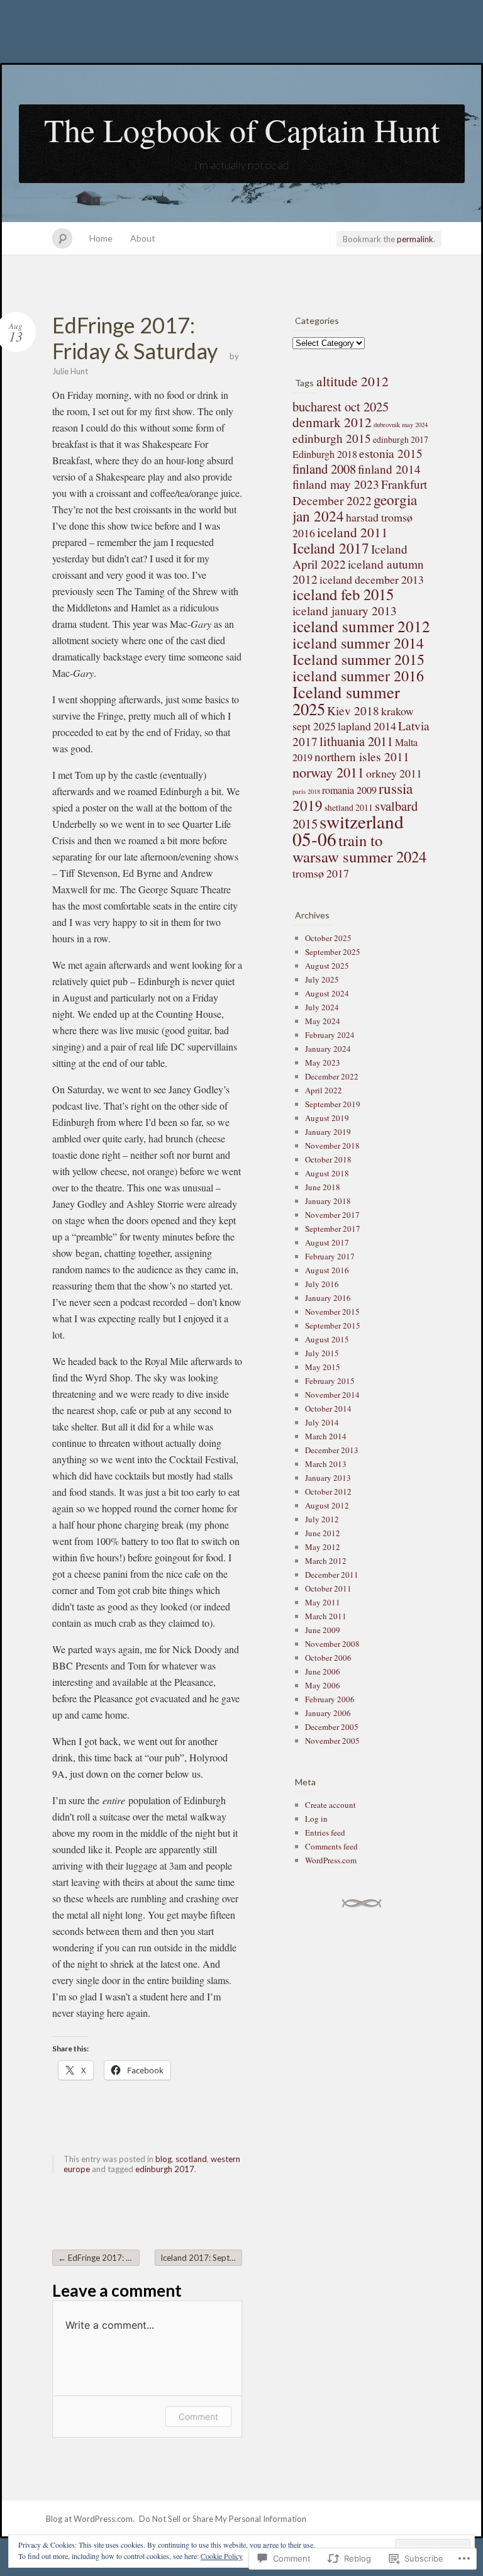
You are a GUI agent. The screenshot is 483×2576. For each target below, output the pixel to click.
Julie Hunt (70, 371)
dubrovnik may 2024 (401, 425)
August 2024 (327, 993)
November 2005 (332, 1741)
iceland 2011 (353, 532)
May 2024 (323, 1021)
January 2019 (328, 1132)
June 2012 (323, 1533)
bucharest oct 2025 (341, 406)
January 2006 (328, 1713)
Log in (316, 1819)
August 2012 (327, 1505)
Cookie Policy (222, 2556)
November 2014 (332, 1395)
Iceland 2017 (331, 548)
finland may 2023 (336, 484)
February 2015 (330, 1381)
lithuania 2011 (356, 741)
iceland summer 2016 (358, 676)
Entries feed (325, 1832)
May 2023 (323, 1062)
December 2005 (332, 1727)
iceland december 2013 (372, 579)
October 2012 (328, 1492)
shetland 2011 (349, 807)
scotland (191, 2159)
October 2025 (328, 938)
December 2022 (332, 1076)
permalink (415, 239)
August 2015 (327, 1339)
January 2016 (328, 1298)
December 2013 (332, 1450)
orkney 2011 (394, 773)
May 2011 (323, 1602)
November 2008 (332, 1644)
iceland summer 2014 (358, 643)
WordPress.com (331, 1860)
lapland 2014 (367, 726)
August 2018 (327, 1173)
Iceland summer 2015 (358, 659)
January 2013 (328, 1478)
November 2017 (332, 1215)
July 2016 (322, 1284)
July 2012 (322, 1519)
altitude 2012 (353, 381)
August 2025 (327, 966)
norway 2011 (328, 772)
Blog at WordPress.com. (90, 2519)
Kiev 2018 (353, 711)
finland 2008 (324, 469)
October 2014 (328, 1408)
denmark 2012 (332, 422)
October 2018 (328, 1159)
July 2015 (322, 1353)
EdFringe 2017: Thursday (99, 2258)
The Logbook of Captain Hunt (242, 130)
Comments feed (331, 1846)
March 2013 (326, 1464)
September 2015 (333, 1325)
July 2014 (322, 1422)
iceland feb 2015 (343, 594)
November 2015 (332, 1312)
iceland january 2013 (345, 611)
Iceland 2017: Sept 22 (201, 2258)
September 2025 (333, 952)
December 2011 (332, 1575)
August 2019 (327, 1118)
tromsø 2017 (321, 873)
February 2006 (330, 1699)
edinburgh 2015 (332, 438)
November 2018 (332, 1146)
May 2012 (323, 1547)
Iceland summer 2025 (346, 700)
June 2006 (323, 1671)
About (143, 238)
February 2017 (330, 1256)
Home (101, 238)
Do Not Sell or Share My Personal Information (223, 2519)
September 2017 (333, 1229)
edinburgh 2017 (165, 2169)
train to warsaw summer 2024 (359, 848)
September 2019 (333, 1104)
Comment (198, 2417)
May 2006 (323, 1685)
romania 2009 (349, 790)
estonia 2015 (391, 453)
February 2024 (330, 1035)
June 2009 (323, 1630)
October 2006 (328, 1658)
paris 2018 (306, 791)
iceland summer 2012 (361, 626)
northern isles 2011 (362, 756)
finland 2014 (389, 469)
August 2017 (327, 1242)
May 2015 (323, 1367)
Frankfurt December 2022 (360, 492)
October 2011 (328, 1588)
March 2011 (326, 1616)
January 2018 (328, 1201)
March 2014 (326, 1436)
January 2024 (328, 1049)
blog (164, 2159)
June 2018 (323, 1187)
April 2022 (324, 1090)
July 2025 (322, 979)
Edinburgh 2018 (325, 454)
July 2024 (322, 1007)
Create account (330, 1805)
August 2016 (327, 1270)
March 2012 (326, 1561)
